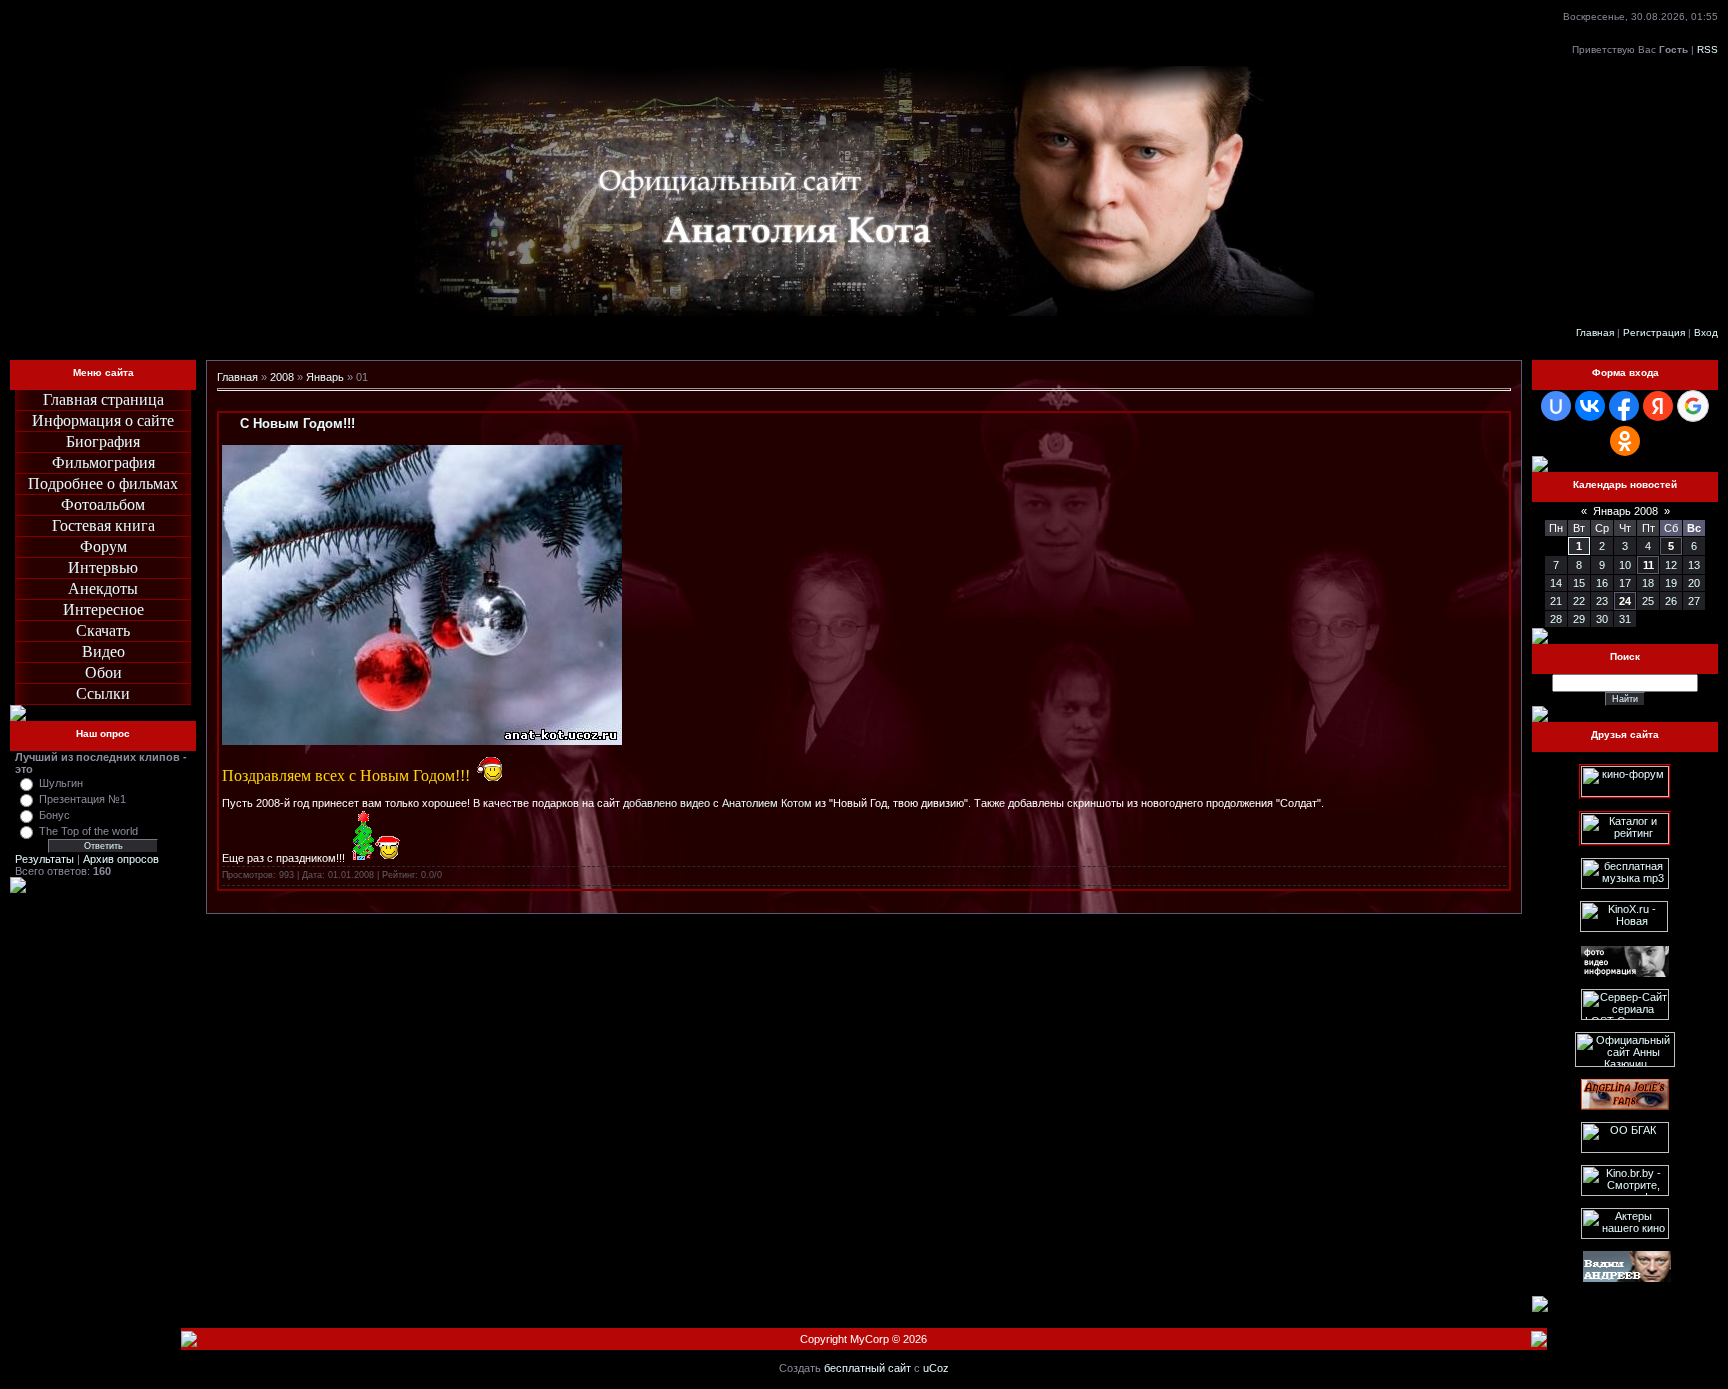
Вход (1706, 332)
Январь (325, 377)
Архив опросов (121, 859)
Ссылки (103, 693)
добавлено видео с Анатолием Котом (717, 803)
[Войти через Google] (1693, 406)
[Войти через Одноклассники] (1625, 441)
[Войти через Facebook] (1624, 406)
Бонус (54, 815)
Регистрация (1654, 332)
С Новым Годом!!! (297, 423)
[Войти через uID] (1556, 406)
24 (1625, 601)
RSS (1707, 49)
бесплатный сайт (867, 1368)
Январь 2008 (1625, 511)
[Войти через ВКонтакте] (1590, 406)
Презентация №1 (82, 799)
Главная (1595, 332)
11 (1648, 565)
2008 (282, 377)
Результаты (44, 859)
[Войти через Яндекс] (1658, 406)
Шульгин (61, 783)
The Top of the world (88, 831)
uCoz (936, 1368)
